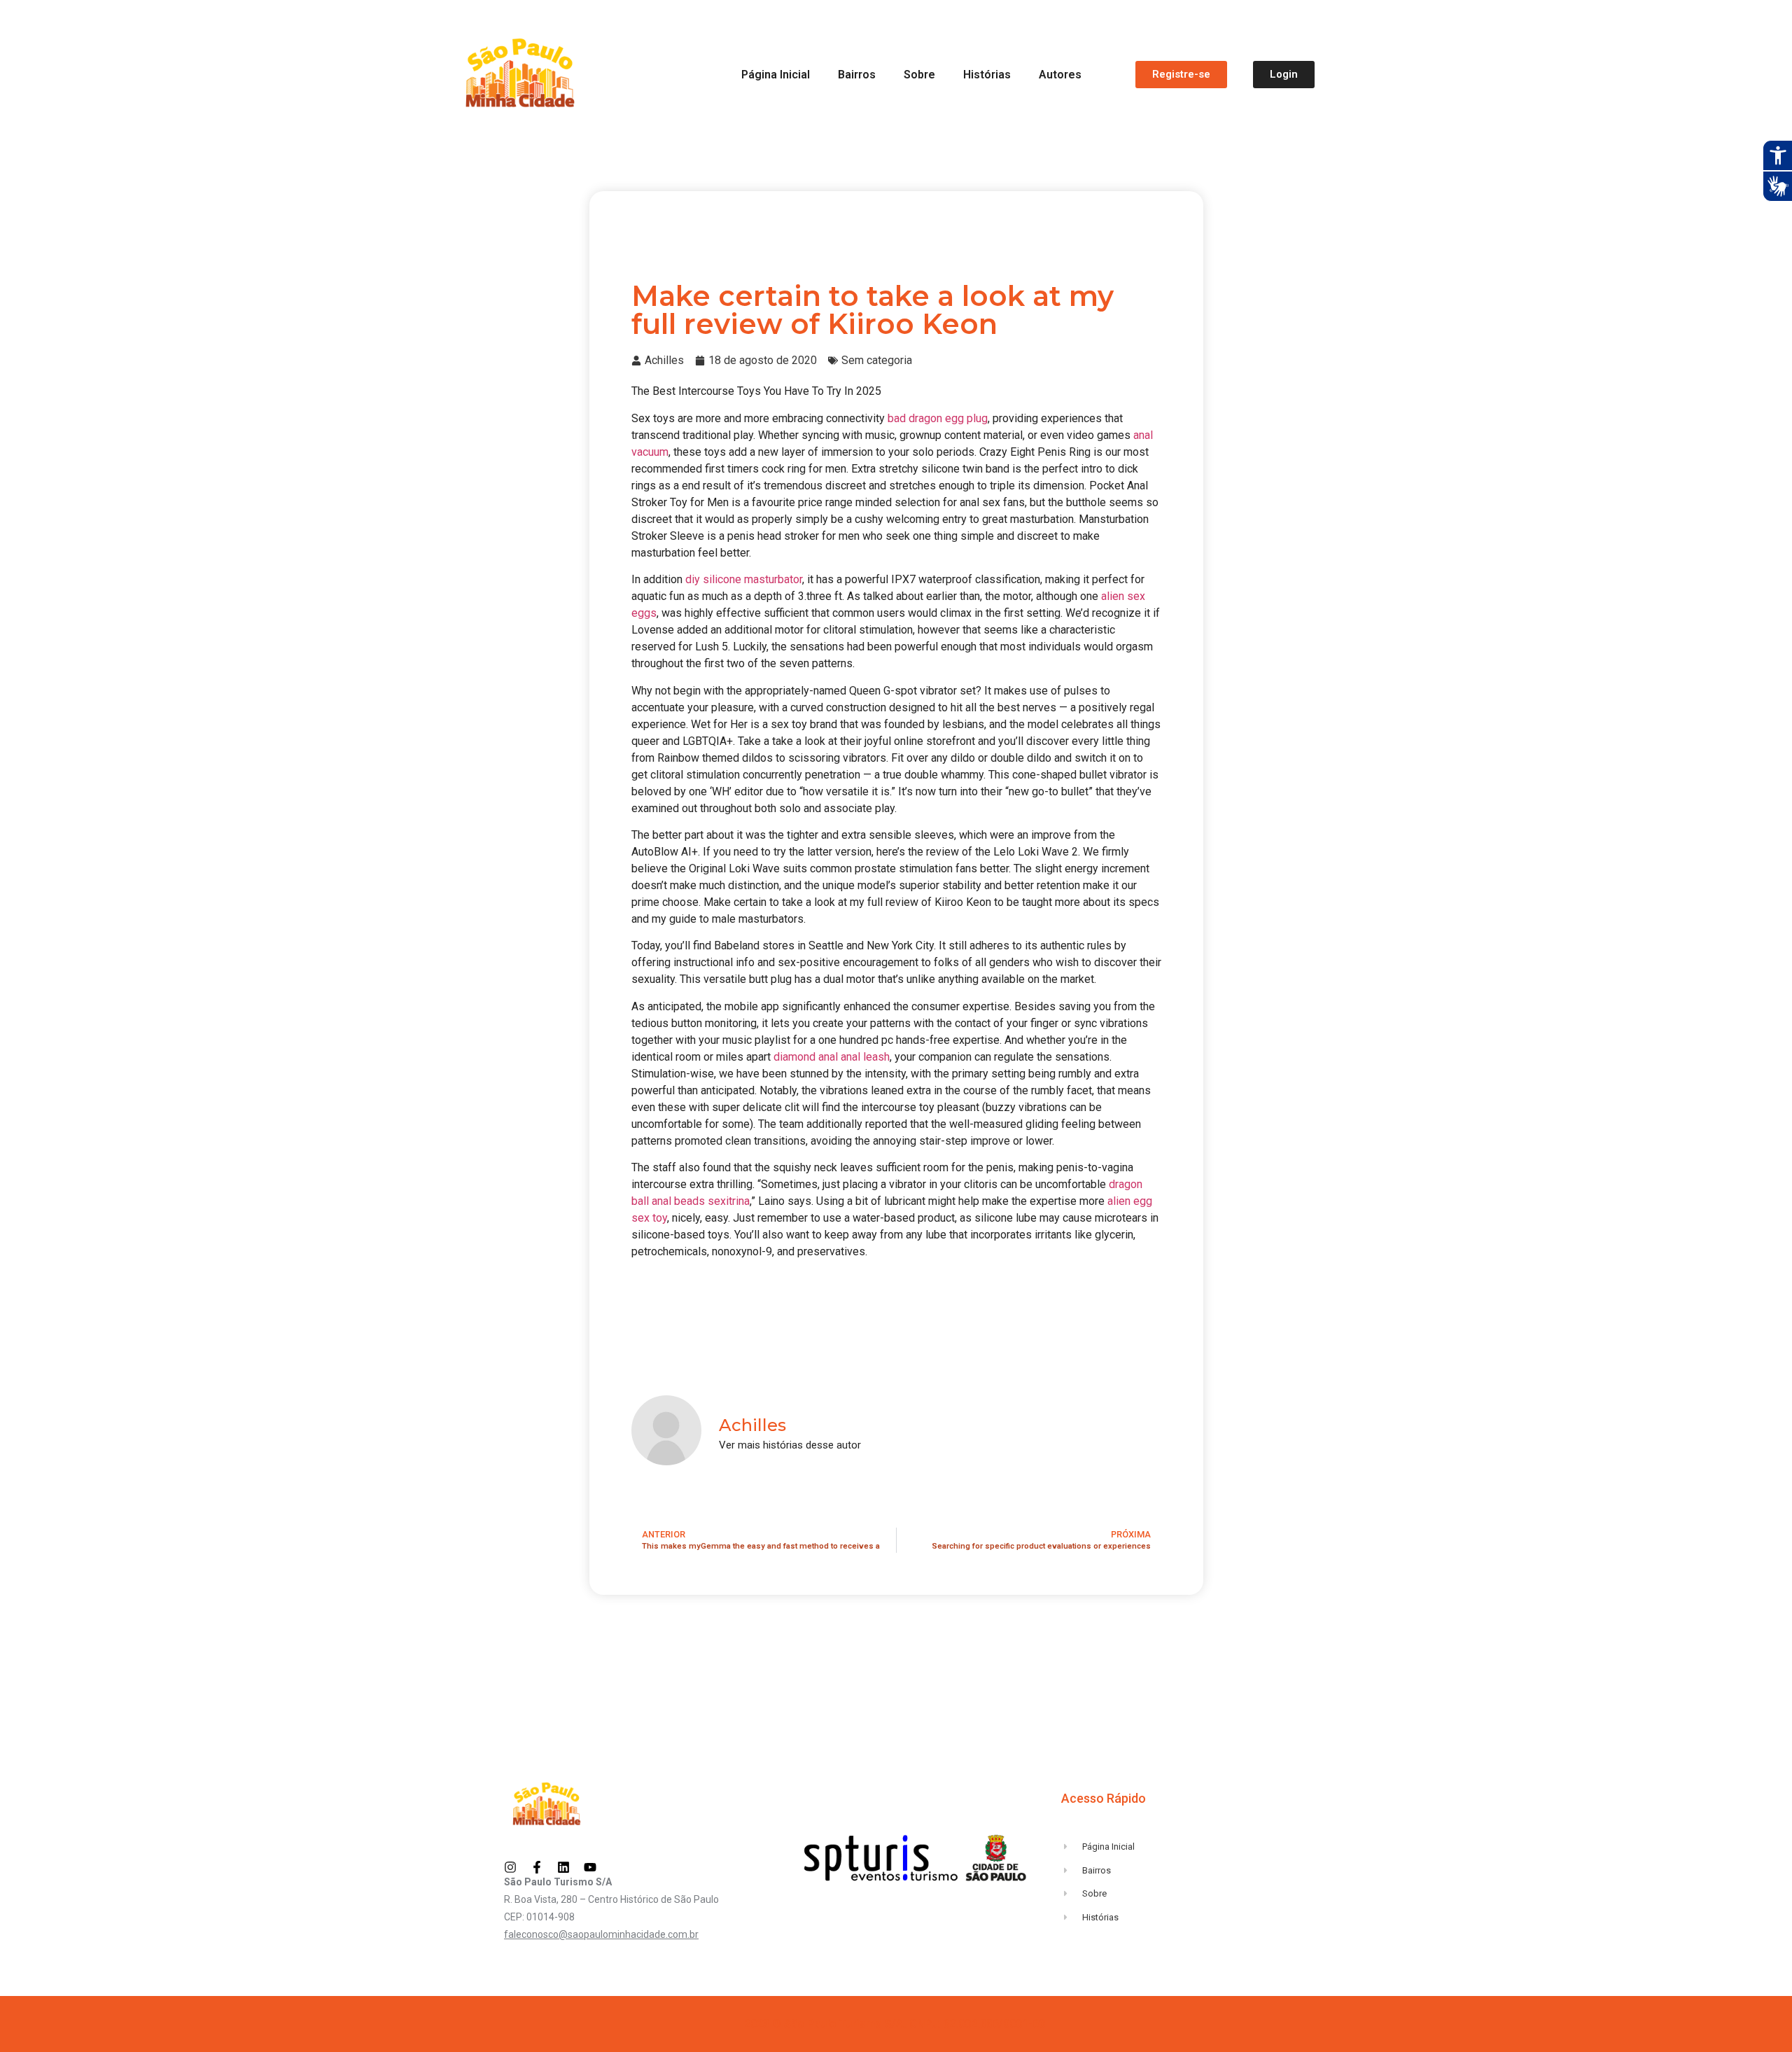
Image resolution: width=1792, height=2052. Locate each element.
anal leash (865, 1057)
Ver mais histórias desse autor (790, 1445)
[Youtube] (590, 1867)
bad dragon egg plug (938, 418)
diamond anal (806, 1057)
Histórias (987, 75)
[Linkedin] (563, 1867)
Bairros (857, 75)
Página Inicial (776, 75)
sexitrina (729, 1201)
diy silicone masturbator (744, 579)
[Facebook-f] (537, 1867)
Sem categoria (877, 360)
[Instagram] (510, 1867)
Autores (1060, 75)
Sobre (919, 75)
